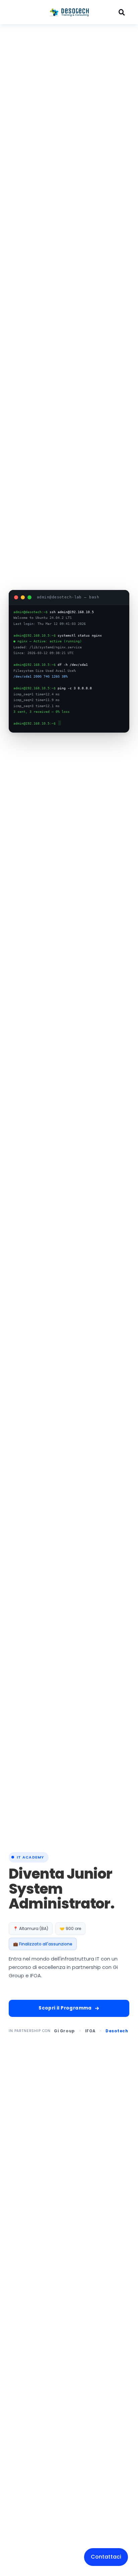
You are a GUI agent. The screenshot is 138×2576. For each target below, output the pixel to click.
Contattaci (106, 2557)
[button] (26, 12)
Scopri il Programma (65, 2008)
